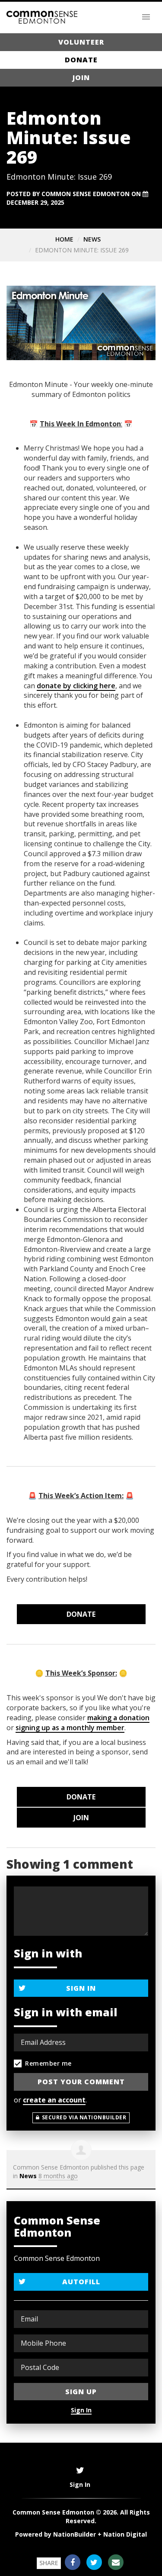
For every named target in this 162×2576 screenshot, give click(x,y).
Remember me (48, 2063)
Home (64, 239)
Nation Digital (125, 2534)
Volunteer (81, 42)
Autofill (81, 2282)
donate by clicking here (76, 686)
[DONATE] (81, 1614)
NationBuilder (75, 2534)
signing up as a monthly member (70, 1728)
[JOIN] (81, 1818)
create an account (54, 2100)
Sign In (81, 1988)
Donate (81, 60)
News (92, 239)
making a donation (118, 1718)
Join (81, 77)
